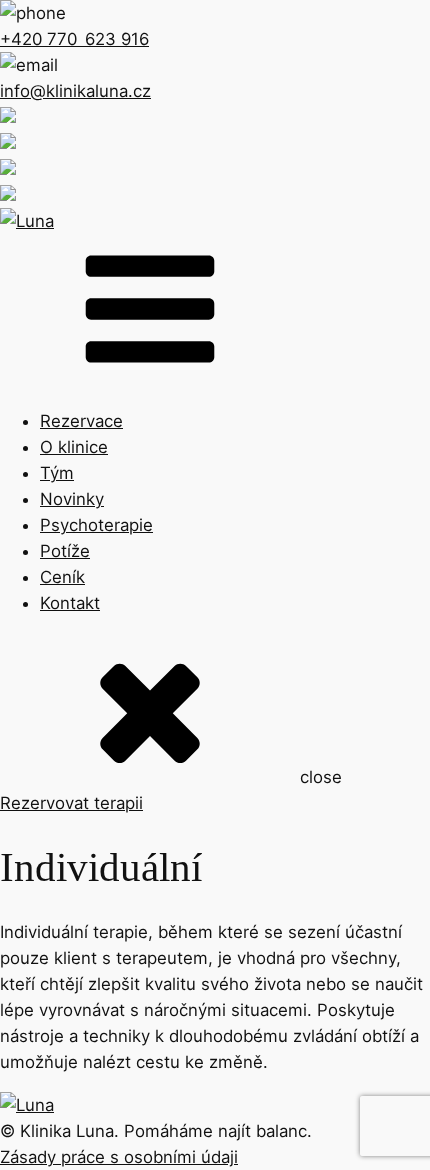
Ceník (62, 577)
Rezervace (81, 421)
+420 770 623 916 (74, 39)
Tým (57, 473)
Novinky (72, 499)
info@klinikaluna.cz (75, 91)
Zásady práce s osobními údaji (119, 1157)
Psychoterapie (96, 525)
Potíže (65, 551)
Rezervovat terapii (71, 803)
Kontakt (70, 603)
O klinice (74, 447)
